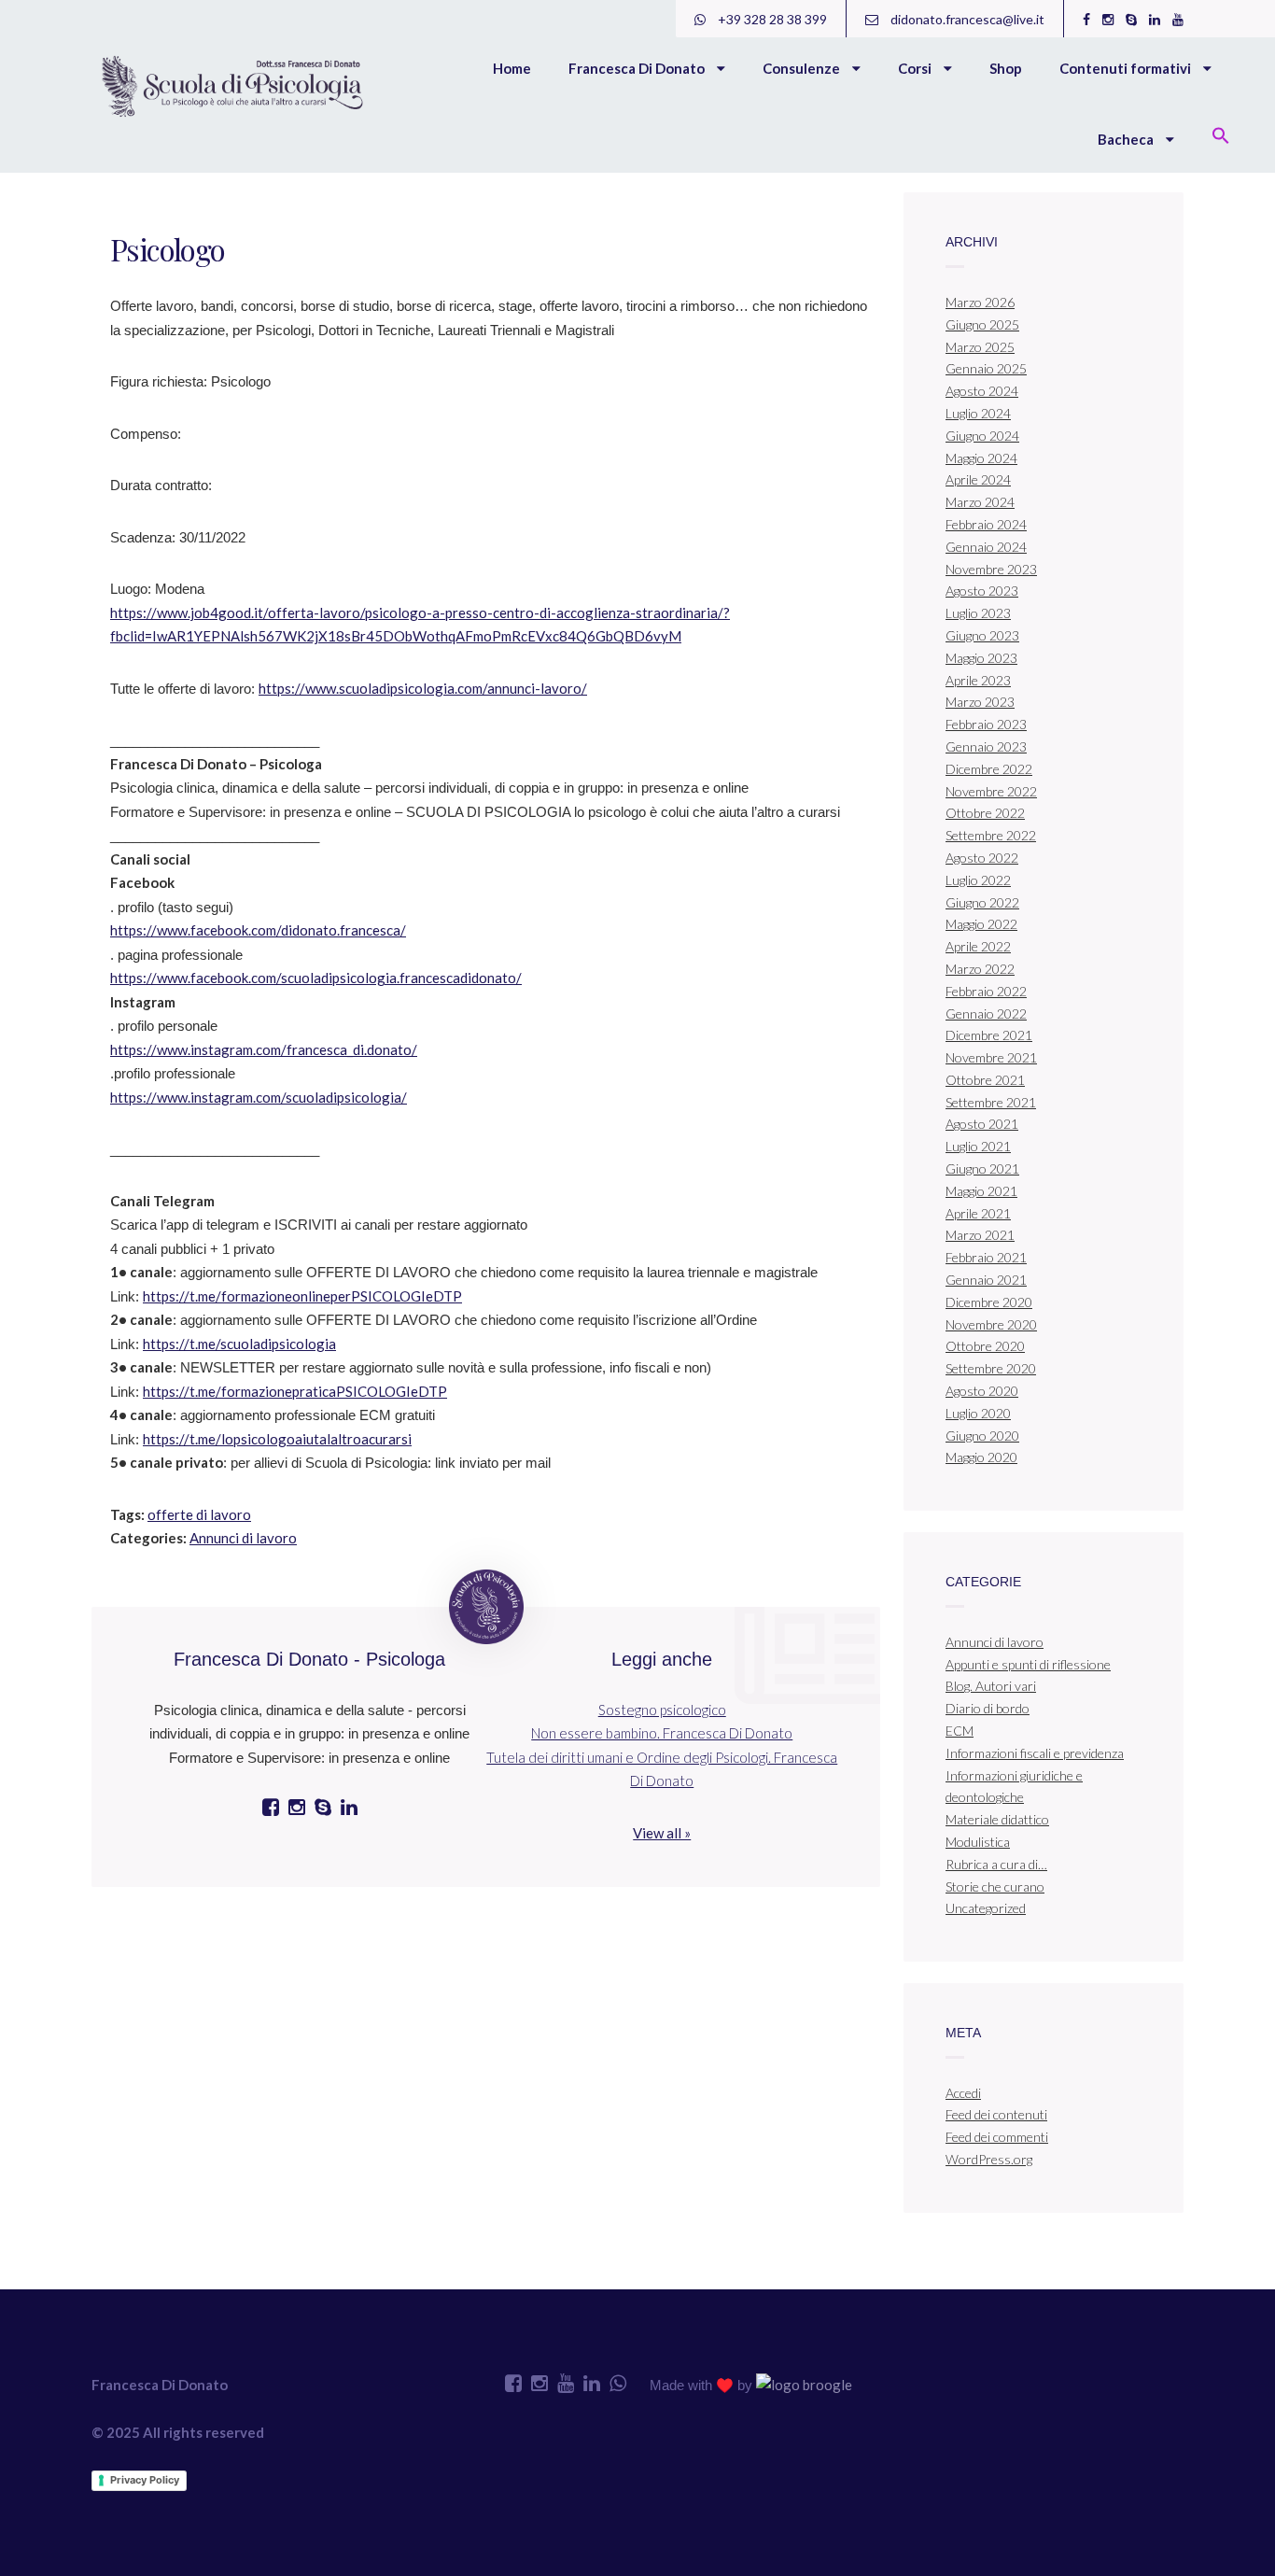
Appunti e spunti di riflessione (1028, 1664)
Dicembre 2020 (989, 1302)
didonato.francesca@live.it (966, 19)
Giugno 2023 (982, 635)
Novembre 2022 (991, 791)
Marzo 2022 (980, 969)
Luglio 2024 (978, 413)
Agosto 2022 (982, 858)
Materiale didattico (997, 1819)
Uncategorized (986, 1908)
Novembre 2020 (991, 1324)
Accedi (963, 2093)
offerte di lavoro (199, 1514)
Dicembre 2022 (989, 769)
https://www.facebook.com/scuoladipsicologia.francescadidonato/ (316, 978)
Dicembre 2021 (989, 1035)
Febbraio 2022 (986, 991)
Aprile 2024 (978, 479)
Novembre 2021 (991, 1057)
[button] (1221, 137)
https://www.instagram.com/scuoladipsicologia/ (259, 1097)
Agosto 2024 (982, 391)
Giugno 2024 (982, 436)
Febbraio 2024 (986, 524)
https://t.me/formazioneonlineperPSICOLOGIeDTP (302, 1296)
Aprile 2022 (978, 946)
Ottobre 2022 (985, 813)
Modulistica (978, 1842)
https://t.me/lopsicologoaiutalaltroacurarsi (277, 1439)
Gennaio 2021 (986, 1280)
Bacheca (1127, 139)
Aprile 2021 (978, 1213)
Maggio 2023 (981, 658)
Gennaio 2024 (986, 547)
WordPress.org (989, 2159)
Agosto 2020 (982, 1391)
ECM (960, 1731)
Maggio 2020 (981, 1457)
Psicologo (168, 249)
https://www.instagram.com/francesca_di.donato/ (264, 1049)
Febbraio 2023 (986, 724)
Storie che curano (995, 1886)
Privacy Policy (145, 2480)
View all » (662, 1833)
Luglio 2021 (978, 1146)
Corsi (916, 68)
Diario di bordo (988, 1708)
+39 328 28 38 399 (771, 19)
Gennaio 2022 (986, 1014)
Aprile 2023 (978, 680)
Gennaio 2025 (986, 368)
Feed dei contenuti (996, 2114)
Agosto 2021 (982, 1124)
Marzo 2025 (980, 347)
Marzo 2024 (980, 502)
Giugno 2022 (982, 902)
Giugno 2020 (982, 1436)
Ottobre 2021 (985, 1080)
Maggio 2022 (981, 924)
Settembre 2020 (991, 1368)
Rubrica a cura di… (996, 1864)
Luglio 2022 (978, 880)
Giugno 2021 (982, 1168)
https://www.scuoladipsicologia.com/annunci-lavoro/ (423, 688)
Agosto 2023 (982, 591)
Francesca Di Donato (638, 68)
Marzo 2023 (980, 702)
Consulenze (803, 68)
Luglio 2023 (978, 613)
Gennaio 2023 (986, 746)
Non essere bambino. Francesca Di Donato (662, 1733)
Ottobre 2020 (985, 1346)
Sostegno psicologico (662, 1710)
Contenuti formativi (1127, 68)
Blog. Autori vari (991, 1686)
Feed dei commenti (997, 2137)
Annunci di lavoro (243, 1538)
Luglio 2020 (978, 1413)
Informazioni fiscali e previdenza (1035, 1753)
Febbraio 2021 (986, 1257)
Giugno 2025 (982, 324)
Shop (1006, 68)
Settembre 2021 (991, 1102)
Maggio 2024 (981, 458)
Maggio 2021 (981, 1191)
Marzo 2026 (980, 302)
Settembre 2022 (991, 835)
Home (512, 68)
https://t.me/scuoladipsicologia (239, 1344)
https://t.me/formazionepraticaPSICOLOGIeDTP (295, 1391)
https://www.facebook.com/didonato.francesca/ (258, 930)
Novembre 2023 (991, 569)
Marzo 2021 (980, 1235)
